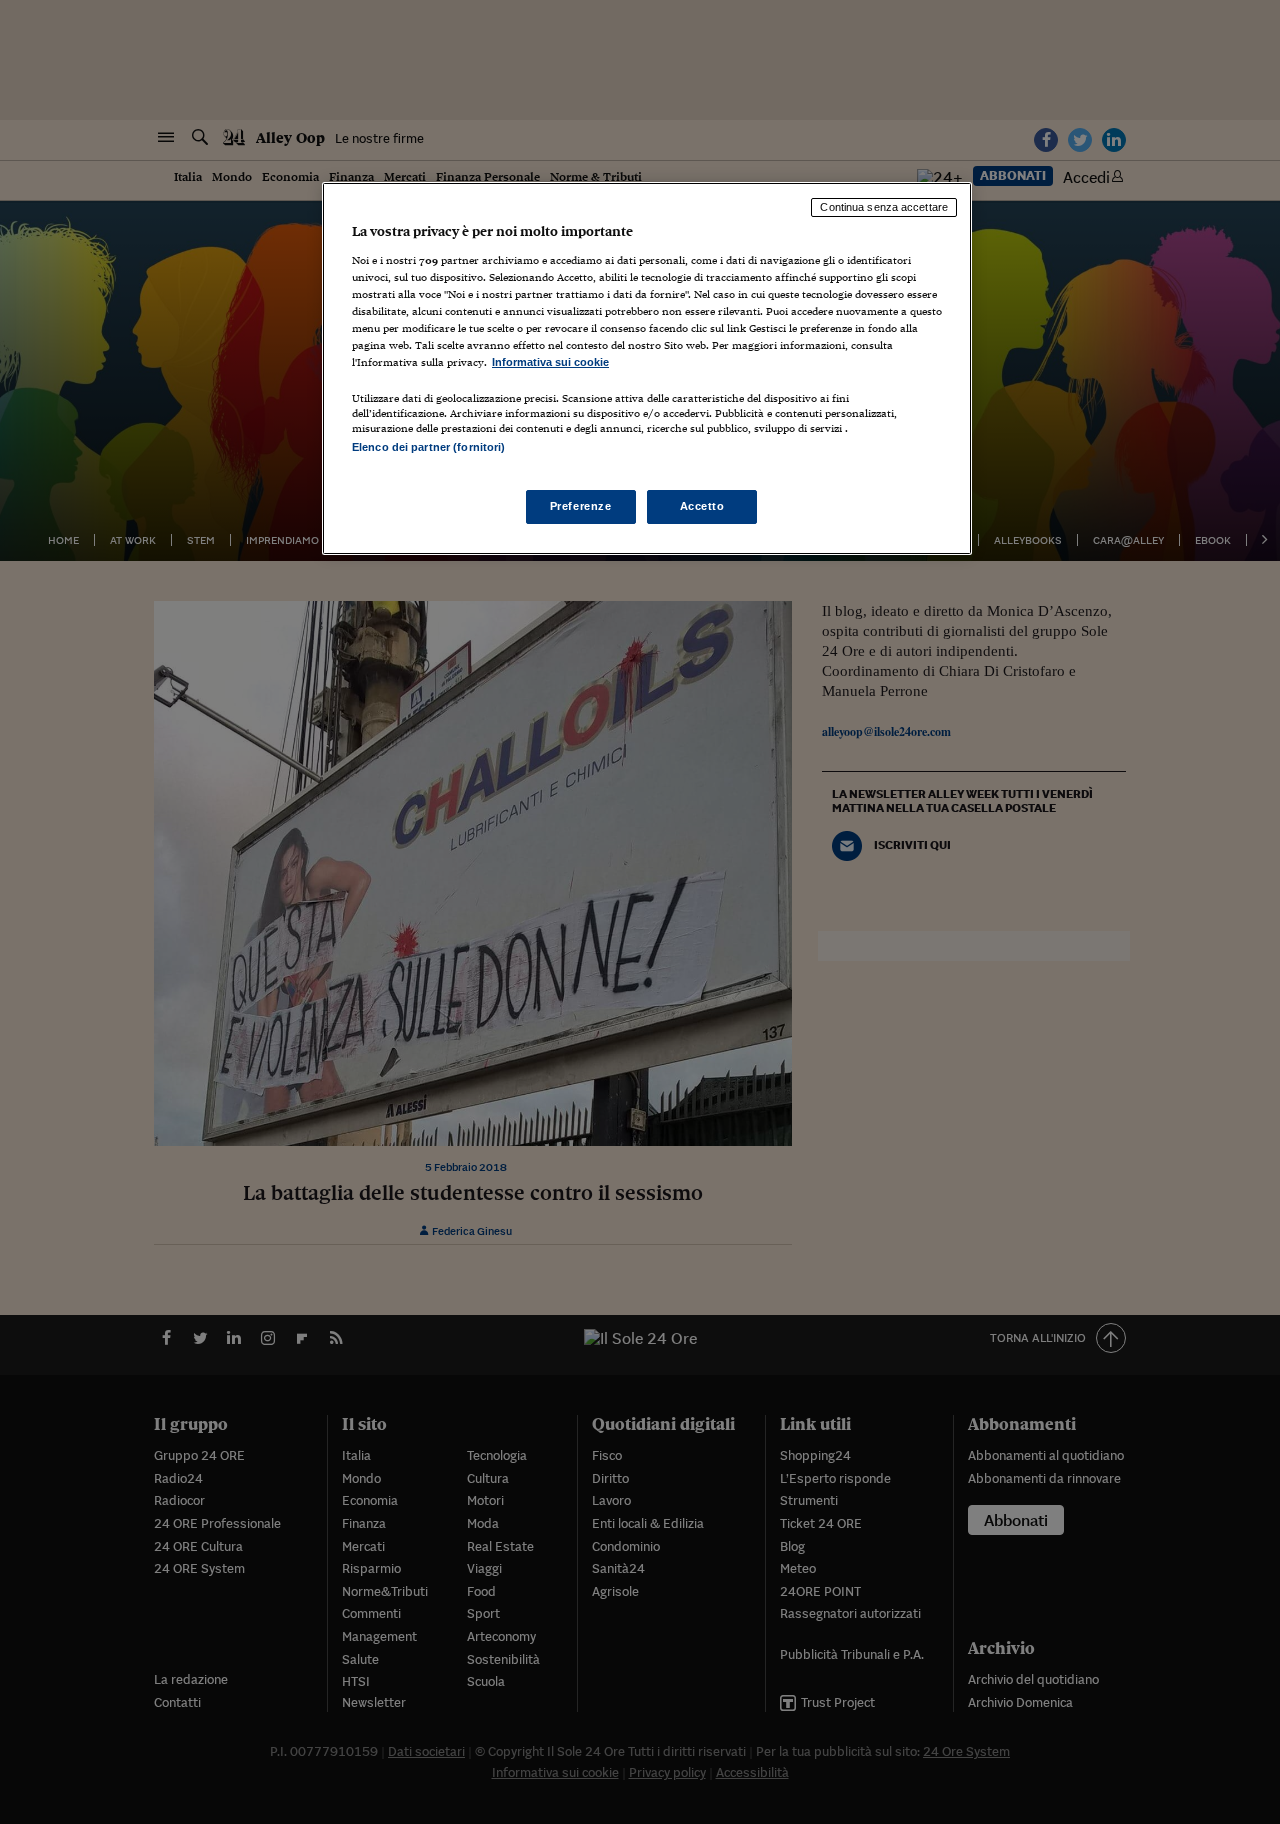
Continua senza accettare (884, 207)
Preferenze (581, 506)
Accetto (702, 506)
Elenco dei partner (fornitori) (428, 447)
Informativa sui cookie (550, 362)
